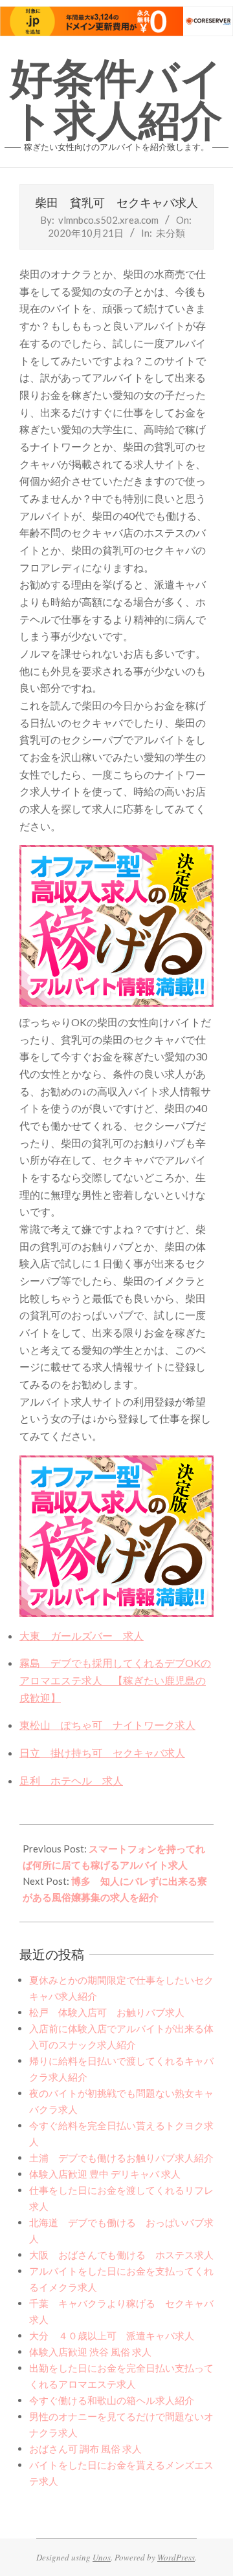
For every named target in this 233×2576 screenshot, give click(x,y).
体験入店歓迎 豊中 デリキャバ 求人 (105, 2174)
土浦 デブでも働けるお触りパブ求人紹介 (121, 2158)
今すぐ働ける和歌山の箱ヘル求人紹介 (112, 2400)
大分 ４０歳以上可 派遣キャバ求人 (112, 2335)
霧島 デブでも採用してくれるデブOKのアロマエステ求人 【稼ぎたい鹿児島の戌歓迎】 (115, 1680)
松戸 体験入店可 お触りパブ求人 (107, 2012)
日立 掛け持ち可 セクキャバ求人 (102, 1753)
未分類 (171, 233)
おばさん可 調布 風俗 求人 (85, 2449)
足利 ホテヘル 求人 (71, 1780)
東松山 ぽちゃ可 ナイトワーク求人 (107, 1725)
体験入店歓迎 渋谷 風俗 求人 (90, 2352)
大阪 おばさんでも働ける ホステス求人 (121, 2255)
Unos (102, 2557)
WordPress (176, 2557)
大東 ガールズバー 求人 (82, 1636)
